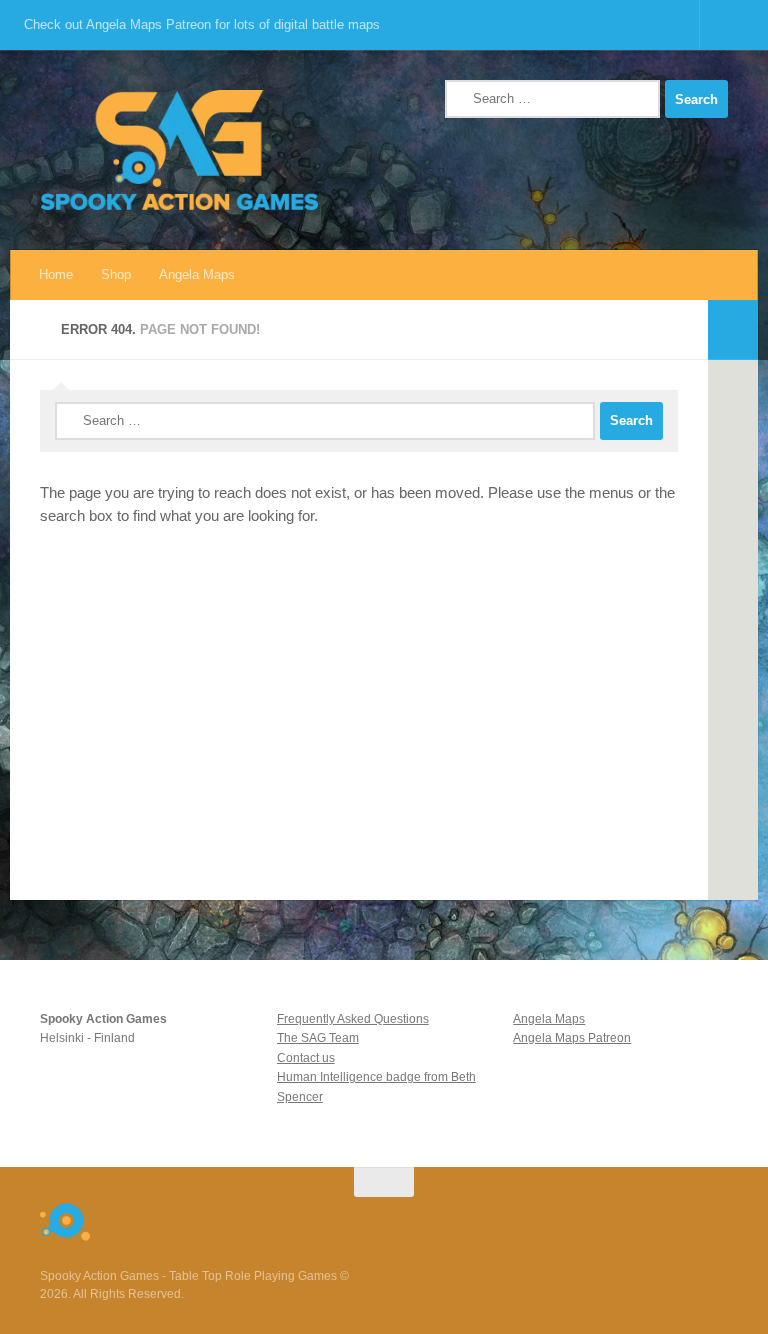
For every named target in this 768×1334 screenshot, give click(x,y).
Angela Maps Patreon (572, 1038)
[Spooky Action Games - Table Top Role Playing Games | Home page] (179, 150)
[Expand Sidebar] (733, 330)
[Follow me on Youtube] (606, 1221)
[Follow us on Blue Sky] (570, 1221)
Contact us (306, 1058)
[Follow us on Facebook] (642, 1221)
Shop (116, 274)
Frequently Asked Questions (353, 1019)
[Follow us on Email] (714, 1221)
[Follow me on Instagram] (534, 1221)
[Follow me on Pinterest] (678, 1221)
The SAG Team (318, 1038)
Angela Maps (197, 274)
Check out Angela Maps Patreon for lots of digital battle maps (202, 24)
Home (56, 274)
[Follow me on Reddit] (498, 1221)
